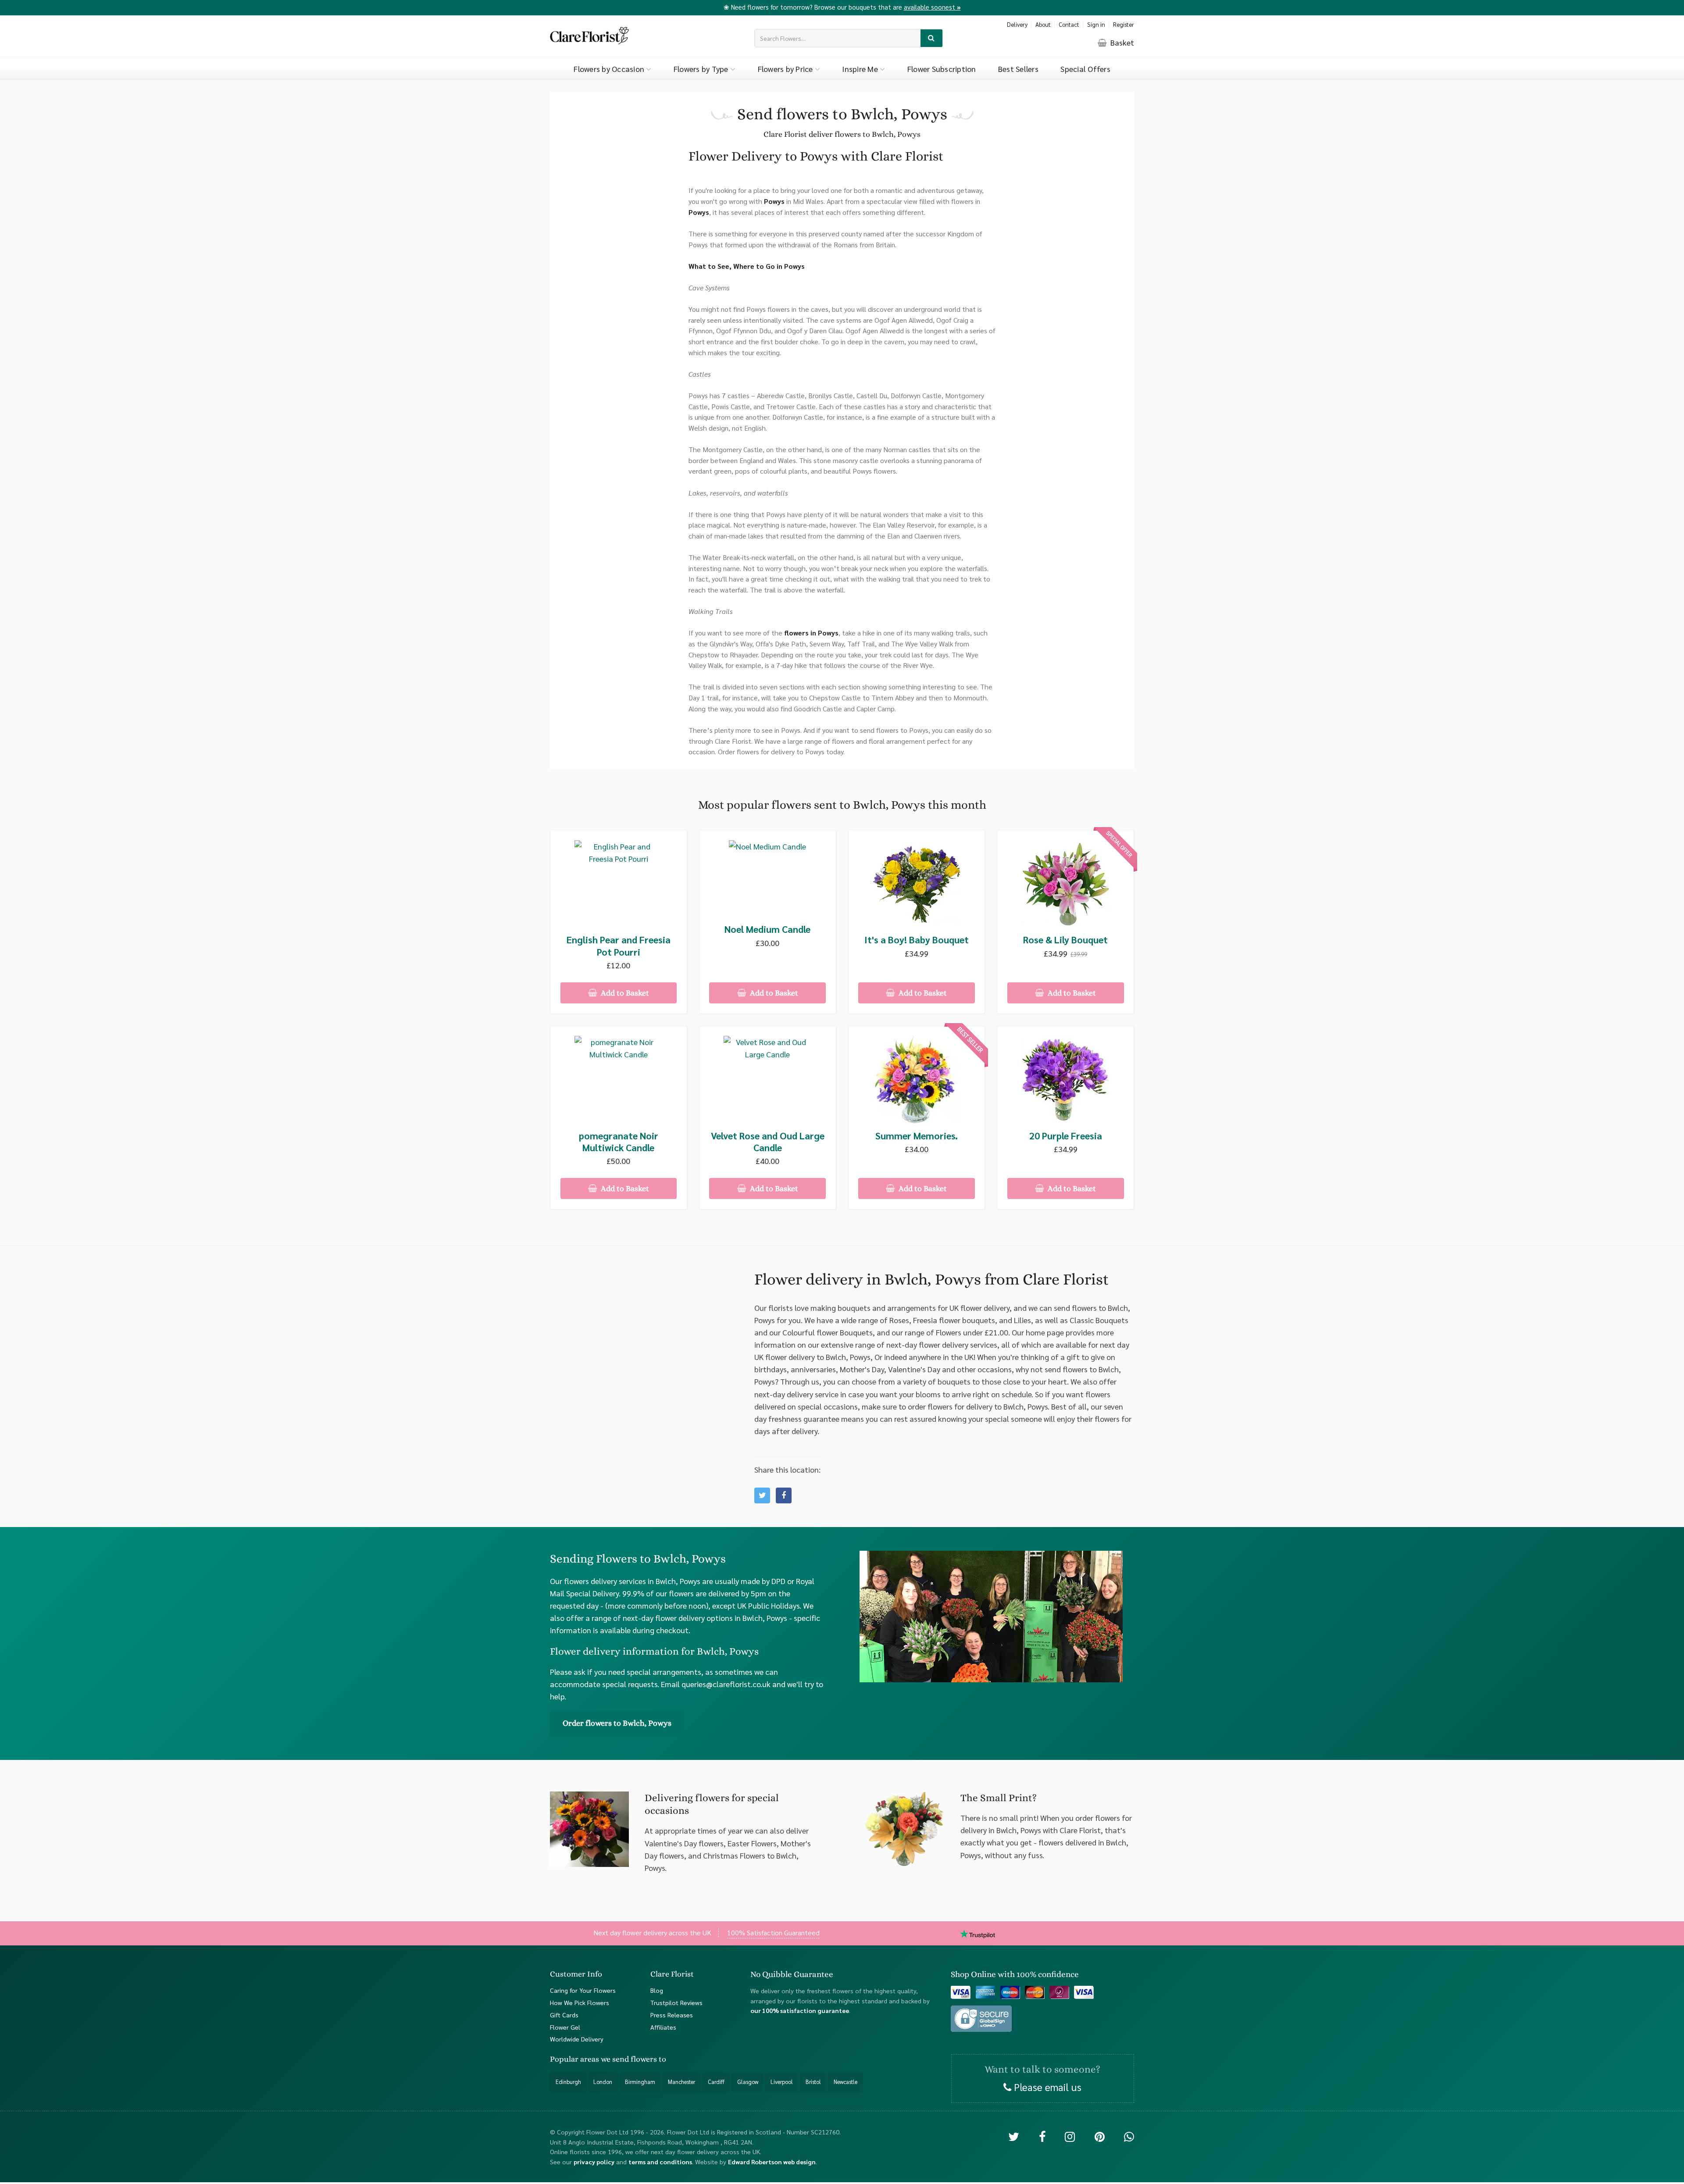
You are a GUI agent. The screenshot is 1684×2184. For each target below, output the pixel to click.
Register (1124, 24)
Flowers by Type (702, 69)
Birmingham (640, 2082)
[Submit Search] (932, 38)
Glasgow (748, 2082)
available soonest (932, 7)
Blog (657, 1990)
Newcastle (846, 2082)
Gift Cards (564, 2015)
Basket (1121, 42)
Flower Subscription (942, 69)
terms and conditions (660, 2162)
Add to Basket (624, 993)
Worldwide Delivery (577, 2039)
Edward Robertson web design (772, 2162)
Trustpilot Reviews (676, 2002)
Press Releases (672, 2015)
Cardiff (716, 2082)
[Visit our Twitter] (1014, 2136)
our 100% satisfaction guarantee (800, 2010)
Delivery (1017, 24)
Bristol (813, 2082)
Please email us (1046, 2087)
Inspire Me (861, 69)
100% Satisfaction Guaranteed (773, 1932)
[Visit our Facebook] (1042, 2136)
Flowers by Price (786, 69)
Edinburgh (568, 2082)
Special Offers (1085, 69)
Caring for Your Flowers (583, 1990)
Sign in (1096, 24)
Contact (1069, 24)
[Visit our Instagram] (1070, 2136)
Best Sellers (1018, 69)
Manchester (681, 2082)
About (1043, 24)
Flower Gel (565, 2027)
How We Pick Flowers (580, 2002)
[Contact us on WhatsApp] (1129, 2136)
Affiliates (663, 2027)
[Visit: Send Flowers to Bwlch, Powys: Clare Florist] (784, 1495)
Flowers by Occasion (610, 69)
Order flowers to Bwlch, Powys (617, 1723)
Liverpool (782, 2082)
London (603, 2082)
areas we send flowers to (623, 2059)
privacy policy (594, 2162)
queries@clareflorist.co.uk (726, 1684)
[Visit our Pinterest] (1100, 2136)
